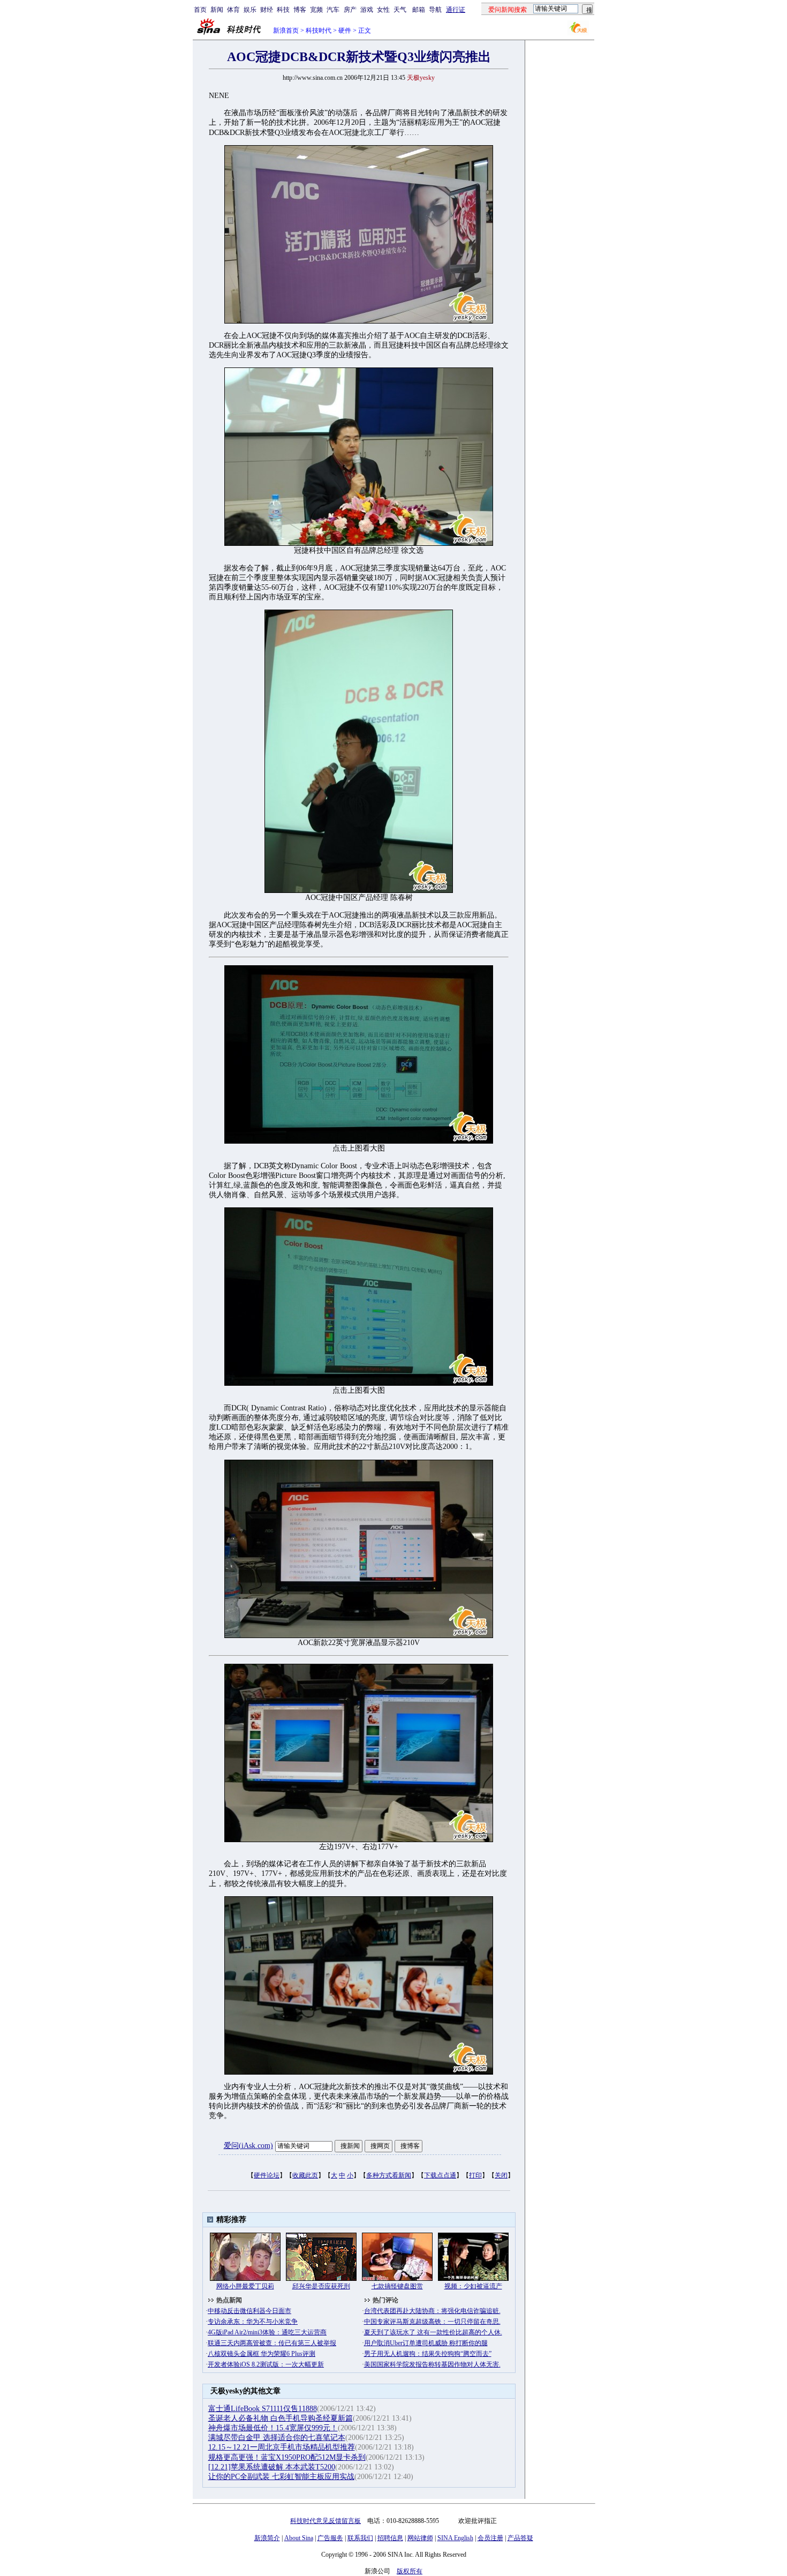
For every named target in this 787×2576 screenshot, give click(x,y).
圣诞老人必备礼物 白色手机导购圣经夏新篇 (281, 2418)
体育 (233, 10)
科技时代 (319, 31)
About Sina (299, 2538)
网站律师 (420, 2538)
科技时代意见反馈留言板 (326, 2521)
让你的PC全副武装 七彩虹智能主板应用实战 (281, 2477)
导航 (435, 10)
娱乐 (250, 10)
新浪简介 (267, 2538)
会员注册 (490, 2538)
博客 (300, 10)
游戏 (367, 10)
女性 (383, 10)
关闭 (501, 2175)
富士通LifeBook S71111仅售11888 (263, 2409)
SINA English (455, 2538)
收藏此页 (305, 2175)
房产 (350, 10)
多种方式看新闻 (389, 2175)
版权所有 (410, 2571)
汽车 (333, 10)
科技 (283, 10)
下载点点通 (440, 2175)
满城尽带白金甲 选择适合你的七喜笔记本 (277, 2438)
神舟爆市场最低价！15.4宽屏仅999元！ (273, 2428)
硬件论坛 (267, 2175)
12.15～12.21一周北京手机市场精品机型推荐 (282, 2447)
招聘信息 (390, 2538)
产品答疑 (520, 2538)
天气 (400, 10)
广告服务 (330, 2538)
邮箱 (419, 10)
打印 (475, 2175)
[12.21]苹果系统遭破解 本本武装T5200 (272, 2467)
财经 (267, 10)
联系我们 (360, 2538)
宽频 (316, 10)
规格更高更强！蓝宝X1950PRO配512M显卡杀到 (287, 2457)
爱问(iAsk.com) (248, 2146)
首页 (200, 10)
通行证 (456, 10)
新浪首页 (286, 31)
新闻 (217, 10)
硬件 (345, 31)
